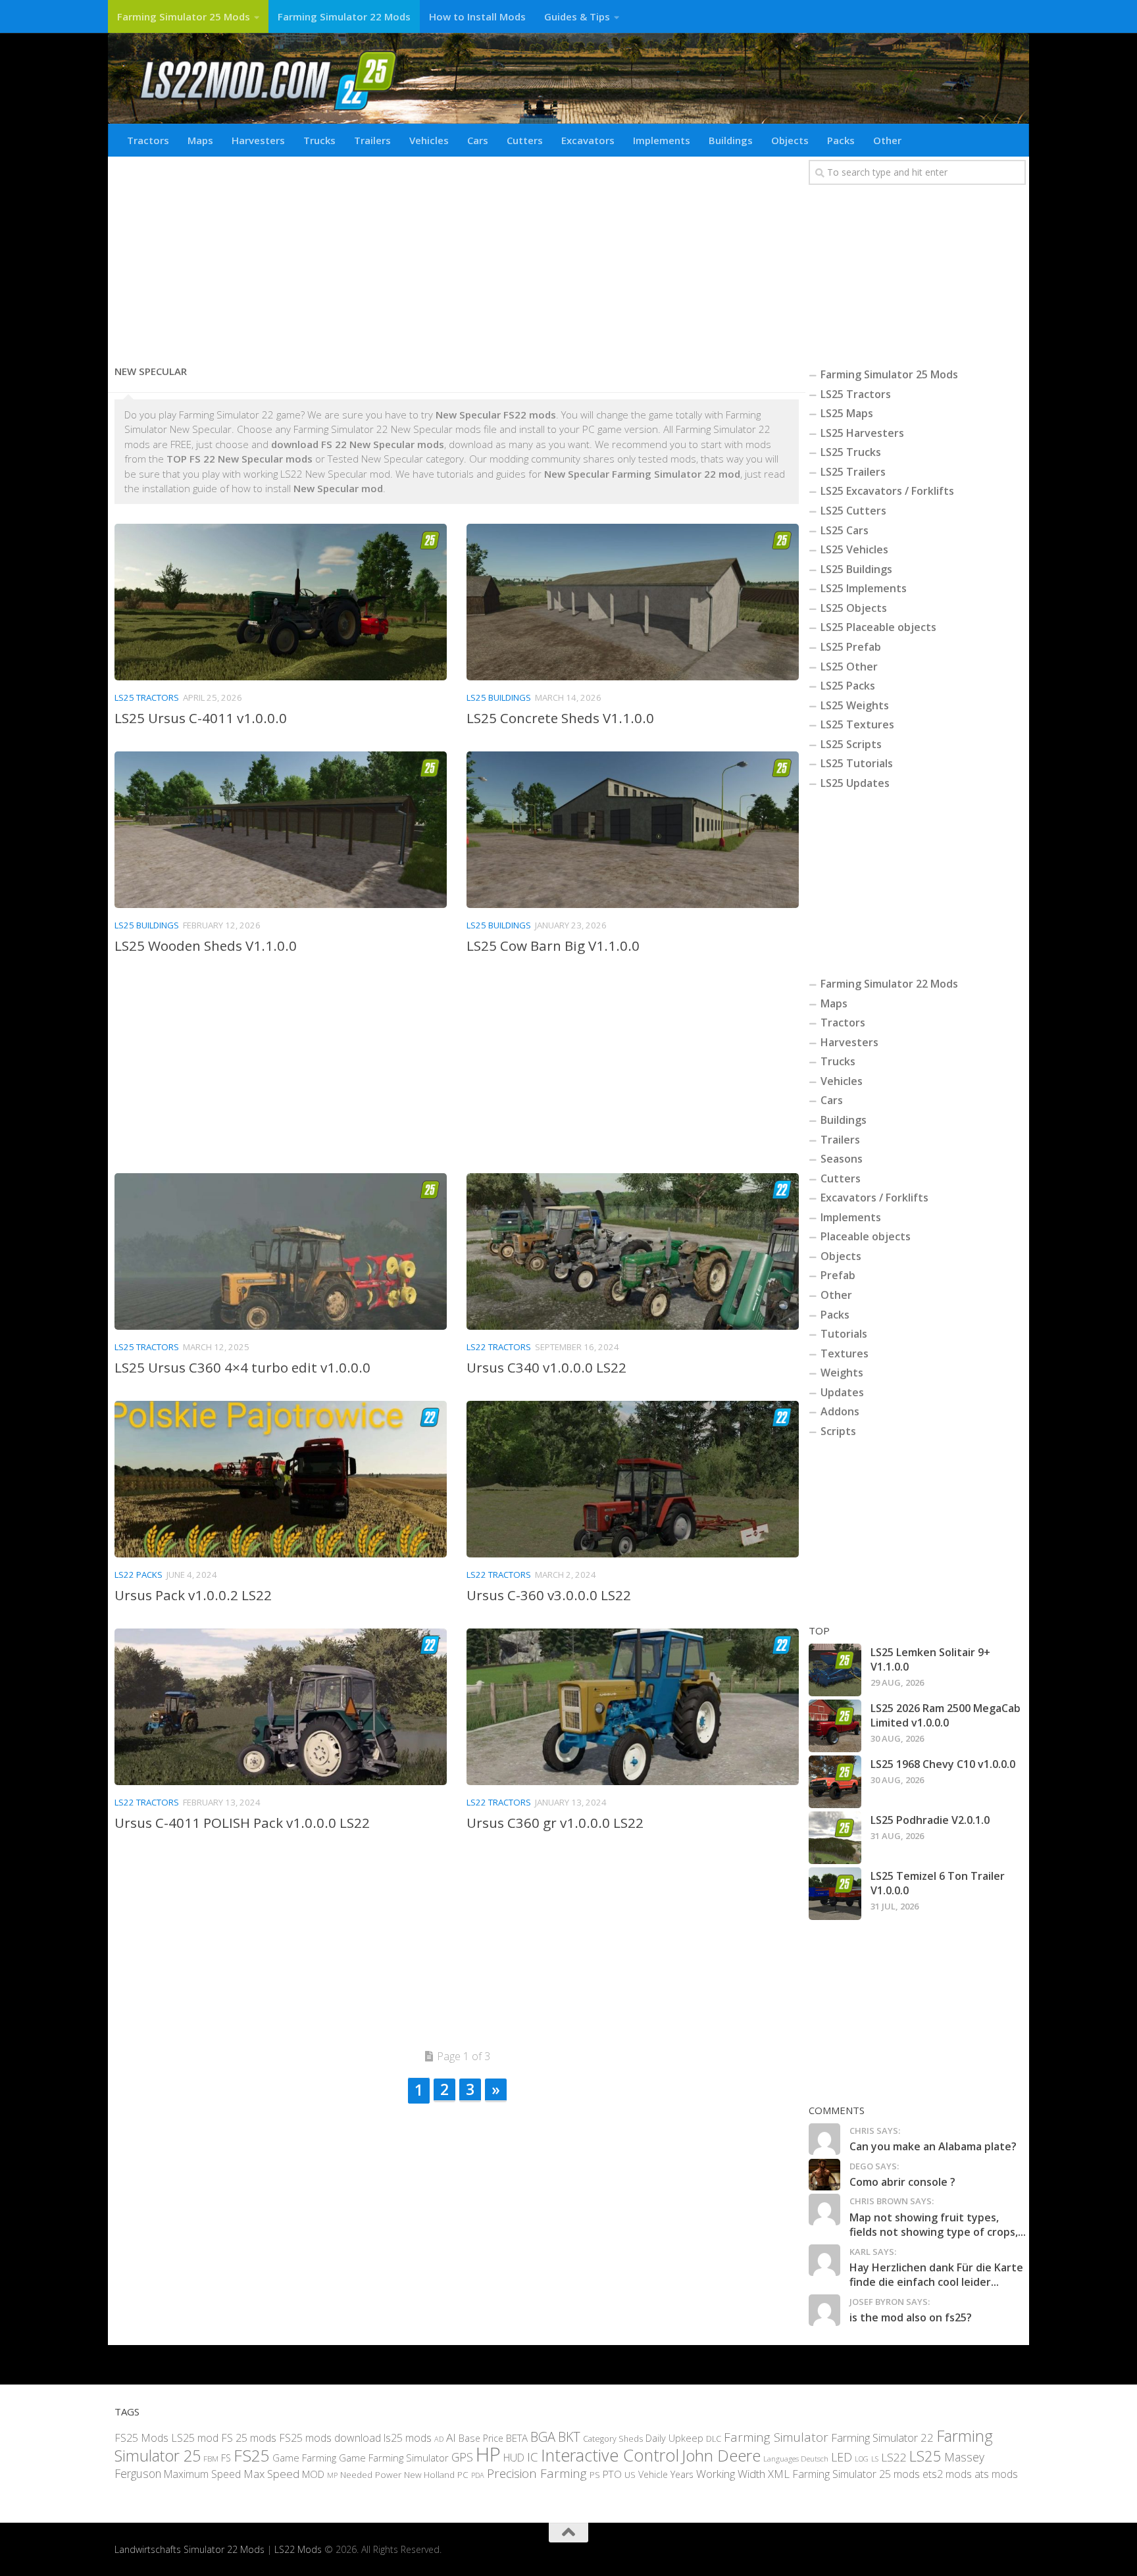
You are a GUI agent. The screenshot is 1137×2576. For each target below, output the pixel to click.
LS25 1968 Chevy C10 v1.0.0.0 (943, 1764)
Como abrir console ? (902, 2182)
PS (595, 2475)
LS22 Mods (298, 2549)
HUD (514, 2458)
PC (463, 2474)
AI (451, 2437)
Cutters (525, 140)
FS (226, 2458)
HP (488, 2454)
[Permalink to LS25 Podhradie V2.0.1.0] (835, 1838)
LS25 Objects (854, 608)
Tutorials (844, 1334)
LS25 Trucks (851, 452)
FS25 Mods (141, 2438)
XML (779, 2474)
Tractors (148, 140)
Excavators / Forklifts (874, 1198)
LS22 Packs (139, 1575)
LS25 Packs (848, 686)
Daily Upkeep (674, 2438)
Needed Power (371, 2474)
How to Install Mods (477, 16)
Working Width (731, 2474)
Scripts (838, 1431)
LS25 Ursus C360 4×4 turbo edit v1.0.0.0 (242, 1367)
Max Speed (271, 2474)
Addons (840, 1411)
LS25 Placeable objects (878, 627)
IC (533, 2457)
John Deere (721, 2455)
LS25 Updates (855, 783)
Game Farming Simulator (394, 2458)
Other (887, 140)
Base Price (481, 2438)
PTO (612, 2474)
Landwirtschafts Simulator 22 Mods (189, 2549)
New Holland (429, 2475)
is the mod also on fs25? (911, 2317)
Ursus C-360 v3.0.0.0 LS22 (549, 1595)
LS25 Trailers (853, 472)
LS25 (925, 2456)
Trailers (372, 140)
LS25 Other (849, 667)
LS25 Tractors (147, 697)
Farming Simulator (776, 2437)
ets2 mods (947, 2474)
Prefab (838, 1275)
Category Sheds (613, 2439)
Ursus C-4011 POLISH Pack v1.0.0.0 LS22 (242, 1823)
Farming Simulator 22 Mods (344, 16)
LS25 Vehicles (854, 549)
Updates (842, 1392)
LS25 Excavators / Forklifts (887, 491)
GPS (462, 2457)
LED (842, 2457)
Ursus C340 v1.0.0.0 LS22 (546, 1367)
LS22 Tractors (499, 1347)
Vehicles (429, 140)
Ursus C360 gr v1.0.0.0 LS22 (555, 1823)
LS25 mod (195, 2438)
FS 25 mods (249, 2438)
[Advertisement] (457, 255)
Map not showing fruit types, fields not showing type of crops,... (938, 2225)
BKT (569, 2437)
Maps (200, 140)
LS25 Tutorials (857, 763)
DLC (714, 2438)
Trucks (319, 140)
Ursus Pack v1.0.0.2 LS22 (193, 1595)
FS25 (252, 2455)
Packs (841, 140)
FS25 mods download (330, 2438)
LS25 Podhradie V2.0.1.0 (930, 1820)
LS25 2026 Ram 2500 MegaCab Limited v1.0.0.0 (946, 1715)
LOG (862, 2459)
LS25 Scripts (851, 744)
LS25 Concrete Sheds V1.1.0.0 (560, 718)
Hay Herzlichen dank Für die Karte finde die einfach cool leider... (936, 2275)
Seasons (842, 1159)
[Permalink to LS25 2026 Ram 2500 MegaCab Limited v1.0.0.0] (835, 1726)
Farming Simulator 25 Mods (184, 16)
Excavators (588, 140)
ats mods (996, 2474)
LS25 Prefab (851, 647)
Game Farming (304, 2458)
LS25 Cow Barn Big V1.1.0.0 (553, 946)
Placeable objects (866, 1236)
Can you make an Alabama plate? (933, 2146)
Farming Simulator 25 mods (856, 2474)
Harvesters (258, 140)
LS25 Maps (847, 413)
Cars (478, 140)
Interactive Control (610, 2455)
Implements (662, 140)
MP (332, 2475)
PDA (478, 2475)
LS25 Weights (855, 705)
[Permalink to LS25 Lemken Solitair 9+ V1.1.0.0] (835, 1670)
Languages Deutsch (796, 2459)
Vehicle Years (666, 2474)
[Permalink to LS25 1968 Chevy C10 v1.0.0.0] (835, 1782)
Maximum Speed (202, 2474)
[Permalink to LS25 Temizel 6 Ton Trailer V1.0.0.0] (835, 1894)
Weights (842, 1373)
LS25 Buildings (499, 697)
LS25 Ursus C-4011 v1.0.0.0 (201, 718)
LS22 (894, 2457)
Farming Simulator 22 (882, 2437)
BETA (517, 2438)
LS (875, 2459)
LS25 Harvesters (862, 433)
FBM (211, 2458)
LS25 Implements (864, 588)
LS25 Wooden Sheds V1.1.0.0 (206, 946)
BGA (543, 2437)
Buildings (731, 140)
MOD (313, 2474)
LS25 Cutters (853, 511)
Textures (845, 1353)
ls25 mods (408, 2438)
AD (439, 2439)
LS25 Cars (845, 530)
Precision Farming (537, 2473)
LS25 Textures (857, 724)
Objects (790, 140)
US (630, 2475)
